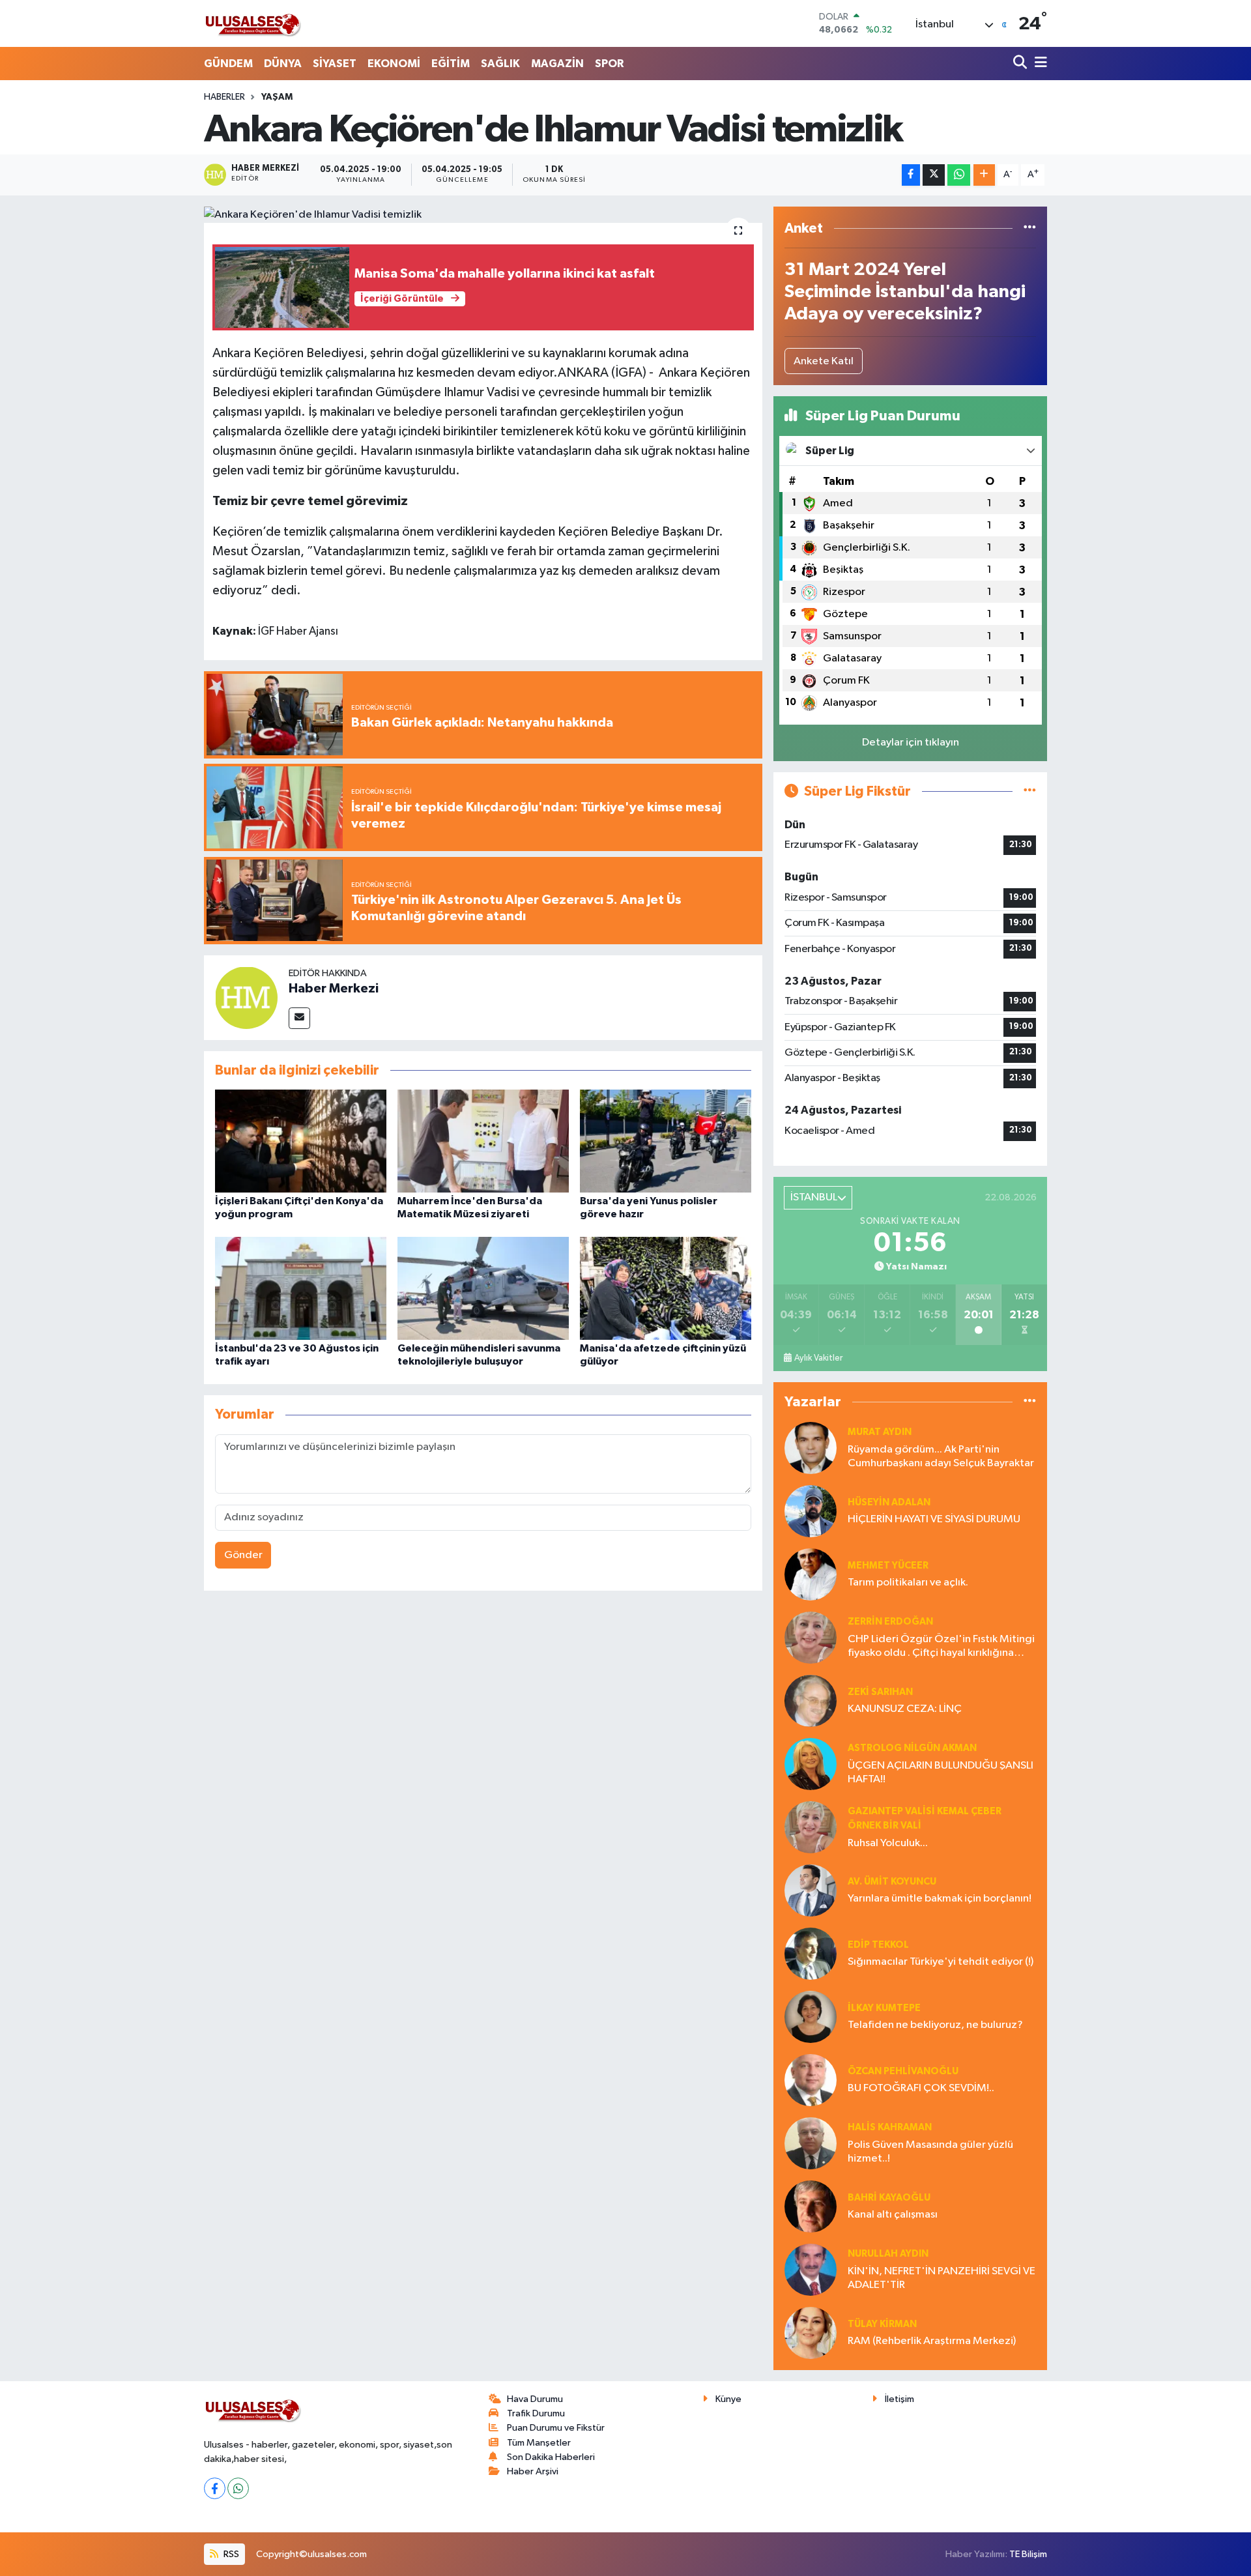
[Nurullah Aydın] (811, 2269)
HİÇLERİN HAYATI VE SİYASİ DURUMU (934, 1519)
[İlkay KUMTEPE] (811, 2017)
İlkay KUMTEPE (884, 2008)
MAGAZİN (557, 64)
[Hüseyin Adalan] (811, 1511)
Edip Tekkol (878, 1945)
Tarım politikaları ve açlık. (908, 1583)
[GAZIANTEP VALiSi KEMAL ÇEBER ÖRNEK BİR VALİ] (811, 1827)
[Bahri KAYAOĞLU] (811, 2206)
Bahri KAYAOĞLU (889, 2198)
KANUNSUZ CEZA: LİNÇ (905, 1709)
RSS (230, 2554)
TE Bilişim (1028, 2554)
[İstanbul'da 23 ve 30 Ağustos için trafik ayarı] (301, 1288)
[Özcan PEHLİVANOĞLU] (811, 2080)
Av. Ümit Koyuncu (892, 1882)
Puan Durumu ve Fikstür (556, 2428)
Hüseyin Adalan (889, 1502)
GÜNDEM (228, 64)
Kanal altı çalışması (893, 2215)
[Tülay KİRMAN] (811, 2333)
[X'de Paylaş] (934, 175)
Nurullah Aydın (888, 2254)
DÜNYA (283, 64)
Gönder (243, 1555)
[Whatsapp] (238, 2488)
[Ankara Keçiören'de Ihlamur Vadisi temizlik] (483, 215)
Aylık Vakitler (818, 1358)
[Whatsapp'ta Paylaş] (959, 175)
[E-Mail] (299, 1018)
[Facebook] (215, 2488)
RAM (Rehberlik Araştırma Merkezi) (932, 2341)
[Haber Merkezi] (246, 997)
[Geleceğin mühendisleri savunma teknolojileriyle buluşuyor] (483, 1288)
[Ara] (1021, 64)
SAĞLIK (500, 64)
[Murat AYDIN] (811, 1448)
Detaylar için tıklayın (911, 743)
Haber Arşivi (533, 2471)
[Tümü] (1030, 228)
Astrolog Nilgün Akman (912, 1748)
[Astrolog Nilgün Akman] (811, 1764)
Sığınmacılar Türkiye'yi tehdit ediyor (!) (941, 1962)
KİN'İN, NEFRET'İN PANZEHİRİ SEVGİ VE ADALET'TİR (942, 2278)
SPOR (609, 64)
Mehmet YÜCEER (888, 1566)
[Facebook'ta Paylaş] (911, 175)
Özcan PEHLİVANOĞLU (903, 2071)
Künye (728, 2399)
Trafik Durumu (536, 2413)
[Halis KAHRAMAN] (811, 2143)
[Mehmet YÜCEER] (811, 1574)
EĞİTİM (451, 64)
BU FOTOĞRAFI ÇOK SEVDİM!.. (921, 2088)
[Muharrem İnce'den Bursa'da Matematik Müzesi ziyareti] (483, 1141)
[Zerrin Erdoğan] (811, 1637)
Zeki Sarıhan (880, 1692)
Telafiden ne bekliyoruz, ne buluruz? (935, 2025)
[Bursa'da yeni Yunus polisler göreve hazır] (666, 1141)
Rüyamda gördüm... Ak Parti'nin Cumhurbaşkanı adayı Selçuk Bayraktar (941, 1456)
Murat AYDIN (880, 1432)
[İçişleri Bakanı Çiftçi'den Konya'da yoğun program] (301, 1141)
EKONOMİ (394, 64)
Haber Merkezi (334, 989)
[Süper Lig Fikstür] (1030, 791)
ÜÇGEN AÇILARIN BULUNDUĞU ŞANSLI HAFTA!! (941, 1773)
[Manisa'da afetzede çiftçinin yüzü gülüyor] (666, 1288)
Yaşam (277, 97)
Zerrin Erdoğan (890, 1622)
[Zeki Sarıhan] (811, 1700)
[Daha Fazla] (984, 175)
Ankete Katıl (824, 361)
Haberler (224, 97)
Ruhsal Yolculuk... (888, 1843)
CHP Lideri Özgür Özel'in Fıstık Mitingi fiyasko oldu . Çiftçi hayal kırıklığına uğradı (941, 1647)
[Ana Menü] (1039, 64)
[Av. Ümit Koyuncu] (811, 1890)
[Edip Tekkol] (811, 1953)
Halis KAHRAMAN (890, 2127)
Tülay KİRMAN (882, 2324)
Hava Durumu (535, 2399)
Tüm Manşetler (539, 2443)
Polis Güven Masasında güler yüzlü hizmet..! (930, 2152)
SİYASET (335, 64)
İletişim (899, 2399)
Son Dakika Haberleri (551, 2457)
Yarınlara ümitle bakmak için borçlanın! (940, 1899)
